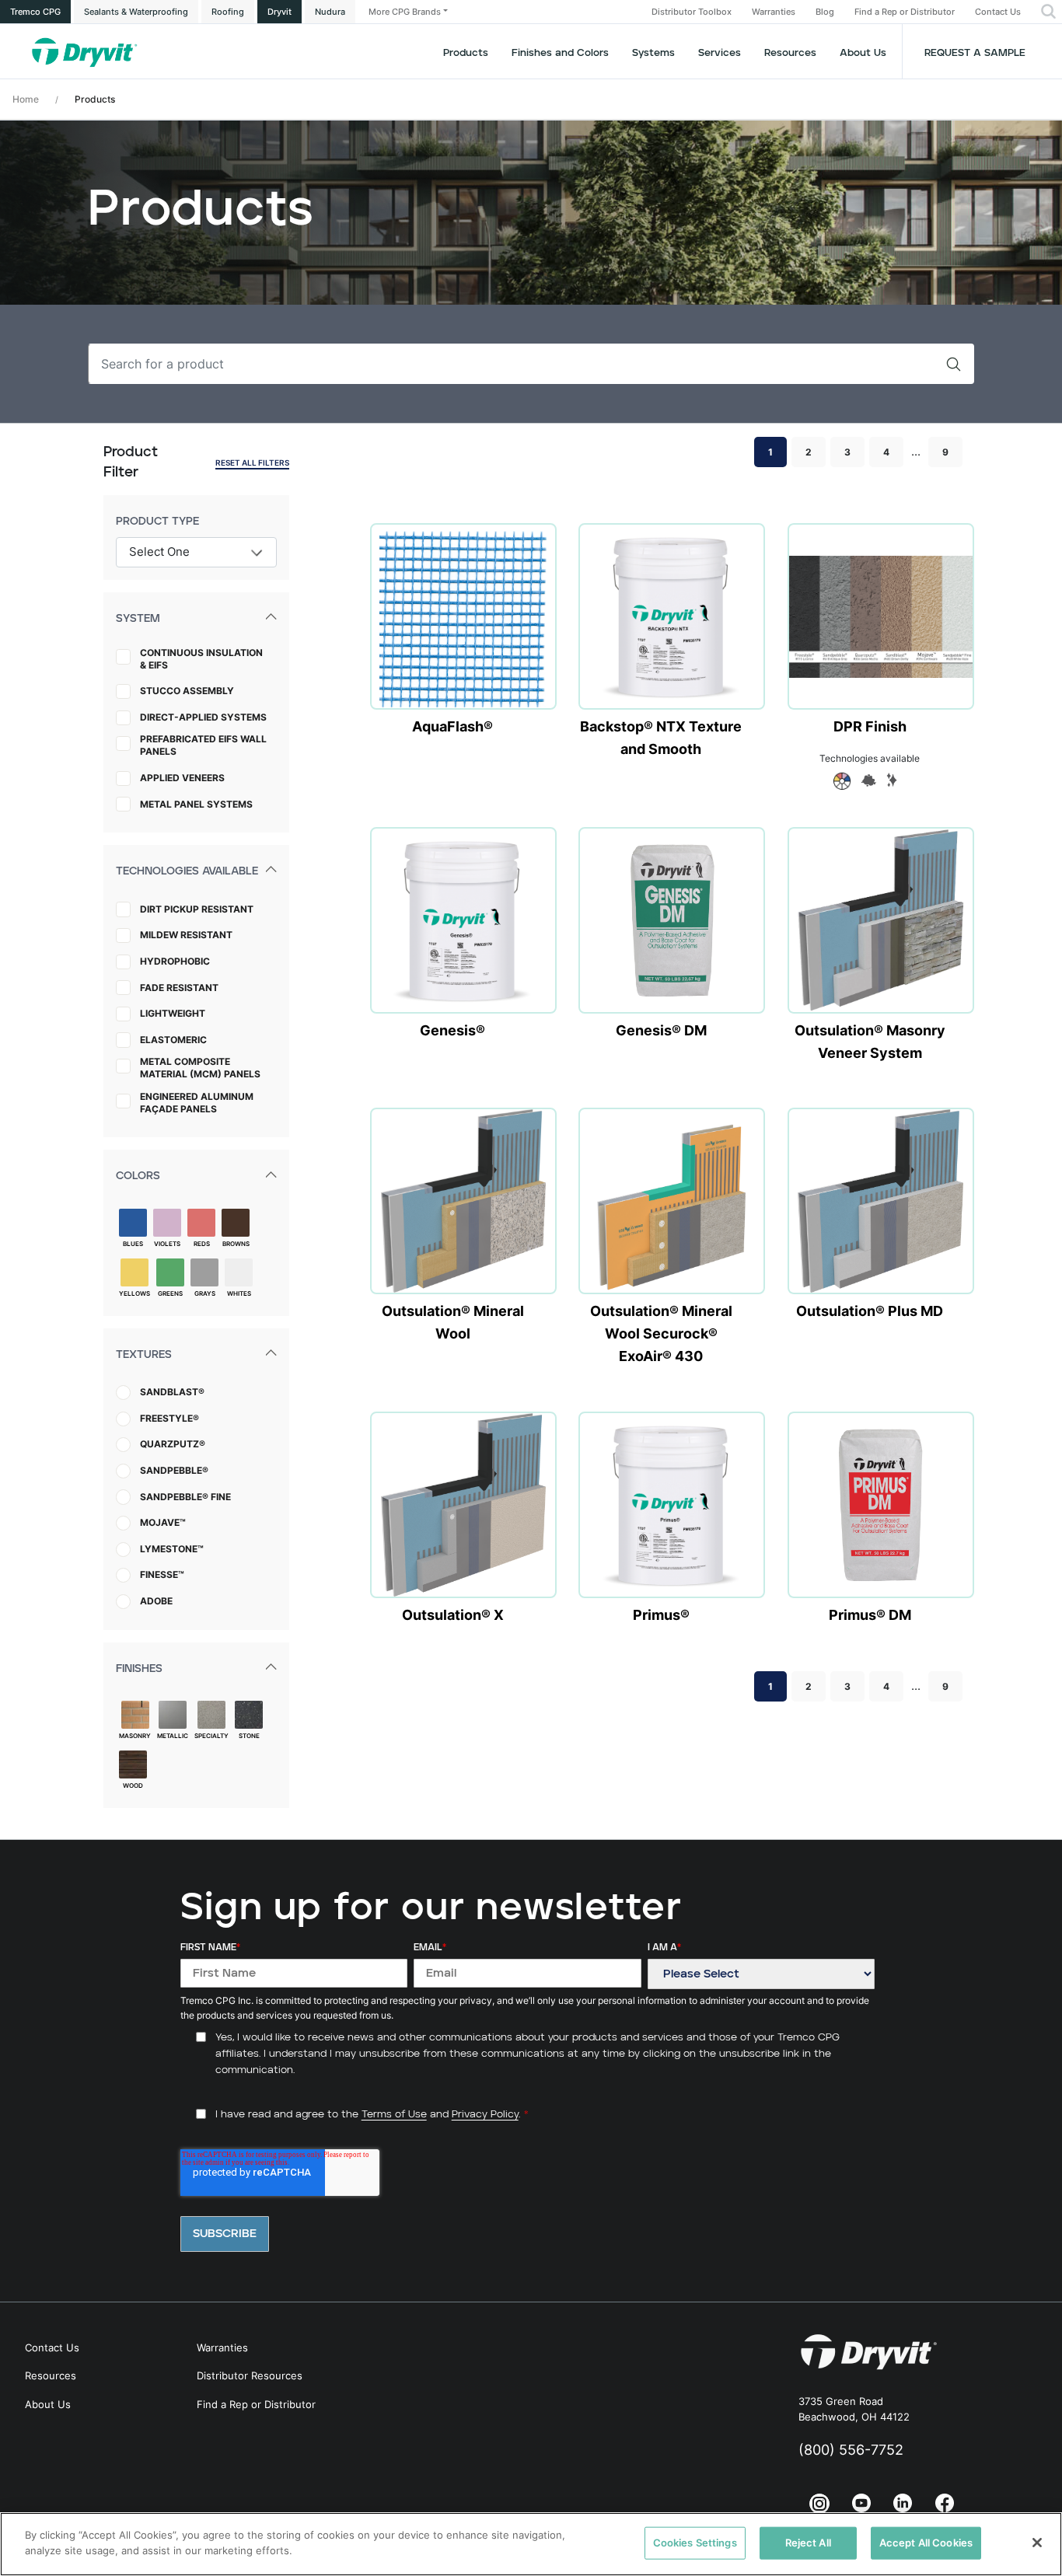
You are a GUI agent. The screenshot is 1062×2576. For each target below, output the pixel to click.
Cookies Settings (695, 2543)
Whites (239, 1293)
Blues (133, 1244)
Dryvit (279, 12)
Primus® (661, 1615)
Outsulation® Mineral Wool (453, 1322)
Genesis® (452, 1030)
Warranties (774, 12)
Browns (236, 1244)
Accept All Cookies (926, 2543)
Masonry (135, 1736)
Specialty (211, 1736)
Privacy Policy (485, 2115)
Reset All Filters (252, 462)
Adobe (156, 1601)
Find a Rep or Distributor (905, 12)
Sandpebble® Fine (185, 1497)
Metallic (173, 1736)
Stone (249, 1736)
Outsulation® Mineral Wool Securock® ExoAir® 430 (661, 1333)
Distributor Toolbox (692, 12)
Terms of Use (394, 2115)
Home (26, 99)
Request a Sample (975, 53)
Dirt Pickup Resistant (197, 909)
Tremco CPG (35, 12)
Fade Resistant (179, 988)
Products (466, 53)
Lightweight (173, 1013)
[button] (1048, 12)
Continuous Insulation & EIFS (201, 659)
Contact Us (998, 12)
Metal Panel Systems (196, 804)
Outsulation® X (453, 1615)
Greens (170, 1293)
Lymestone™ (172, 1549)
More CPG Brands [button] (405, 12)
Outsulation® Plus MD (870, 1311)
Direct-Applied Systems (203, 717)
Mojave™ (163, 1522)
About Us (863, 53)
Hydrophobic (175, 961)
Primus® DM (870, 1615)
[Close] (1037, 2543)
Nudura (330, 12)
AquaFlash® (452, 726)
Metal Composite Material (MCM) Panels (200, 1068)
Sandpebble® (174, 1470)
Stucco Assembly (187, 691)
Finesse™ (162, 1574)
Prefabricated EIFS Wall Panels (203, 745)
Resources (790, 53)
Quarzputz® (173, 1444)
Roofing (228, 12)
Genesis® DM (661, 1030)
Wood (133, 1785)
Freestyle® (169, 1418)
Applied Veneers (182, 778)
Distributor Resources (250, 2375)
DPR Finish (870, 726)
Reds (202, 1244)
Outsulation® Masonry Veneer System (870, 1042)
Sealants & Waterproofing (136, 12)
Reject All (808, 2543)
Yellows (134, 1293)
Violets (167, 1244)
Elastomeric (173, 1040)
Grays (205, 1293)
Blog (825, 12)
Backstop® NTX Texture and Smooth (661, 738)
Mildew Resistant (186, 935)
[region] (531, 2544)
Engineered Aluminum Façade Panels (197, 1103)
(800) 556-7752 (851, 2450)
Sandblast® (172, 1392)
